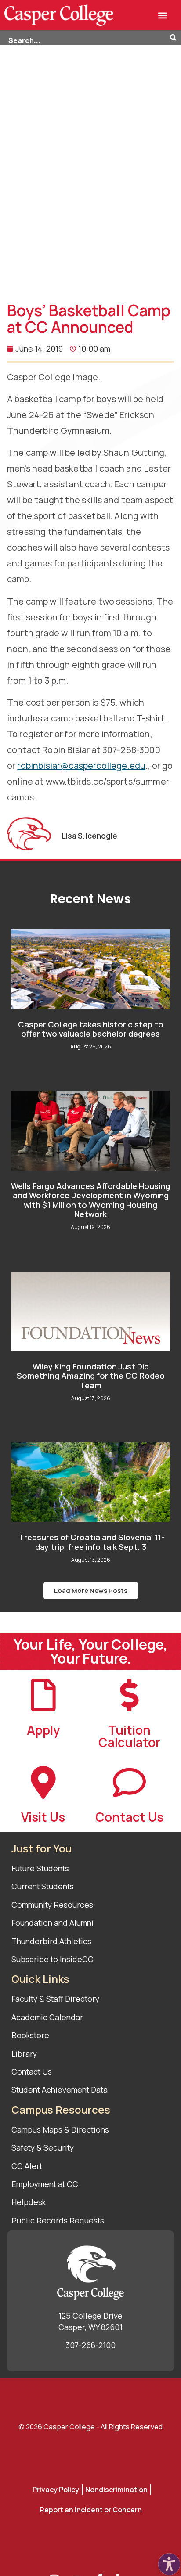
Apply (43, 1730)
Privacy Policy (56, 2490)
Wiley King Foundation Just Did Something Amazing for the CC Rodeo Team (91, 1376)
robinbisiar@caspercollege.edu (81, 766)
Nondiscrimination (116, 2490)
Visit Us (43, 1817)
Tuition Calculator (129, 1736)
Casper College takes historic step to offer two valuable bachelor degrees (91, 1029)
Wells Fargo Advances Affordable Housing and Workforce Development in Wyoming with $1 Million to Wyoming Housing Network (90, 1200)
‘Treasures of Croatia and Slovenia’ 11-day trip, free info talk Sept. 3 (91, 1542)
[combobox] (85, 38)
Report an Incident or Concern (91, 2510)
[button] (162, 15)
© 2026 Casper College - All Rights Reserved (90, 2427)
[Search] (176, 38)
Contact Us (129, 1817)
